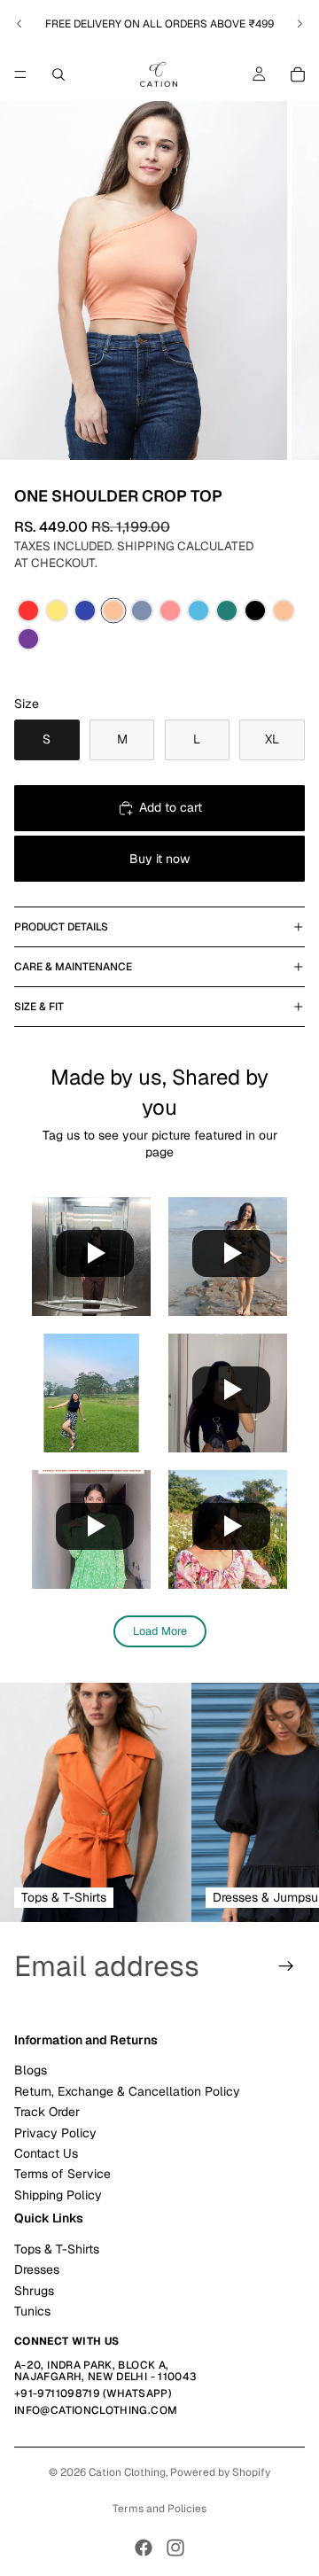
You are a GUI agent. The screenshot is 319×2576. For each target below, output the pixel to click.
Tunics (32, 2311)
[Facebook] (144, 2548)
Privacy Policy (55, 2133)
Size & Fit (39, 1007)
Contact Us (46, 2153)
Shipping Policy (58, 2195)
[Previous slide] (19, 24)
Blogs (31, 2071)
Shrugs (34, 2291)
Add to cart (171, 807)
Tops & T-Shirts (57, 2249)
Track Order (47, 2112)
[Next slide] (300, 24)
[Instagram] (175, 2548)
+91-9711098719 (57, 2393)
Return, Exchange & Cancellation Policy (127, 2091)
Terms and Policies (159, 2509)
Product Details (61, 927)
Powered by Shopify (220, 2472)
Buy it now (159, 859)
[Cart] (298, 74)
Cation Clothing (127, 2472)
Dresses (37, 2269)
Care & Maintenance (73, 967)
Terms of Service (62, 2175)
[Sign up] (286, 1966)
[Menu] (20, 74)
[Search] (58, 74)
